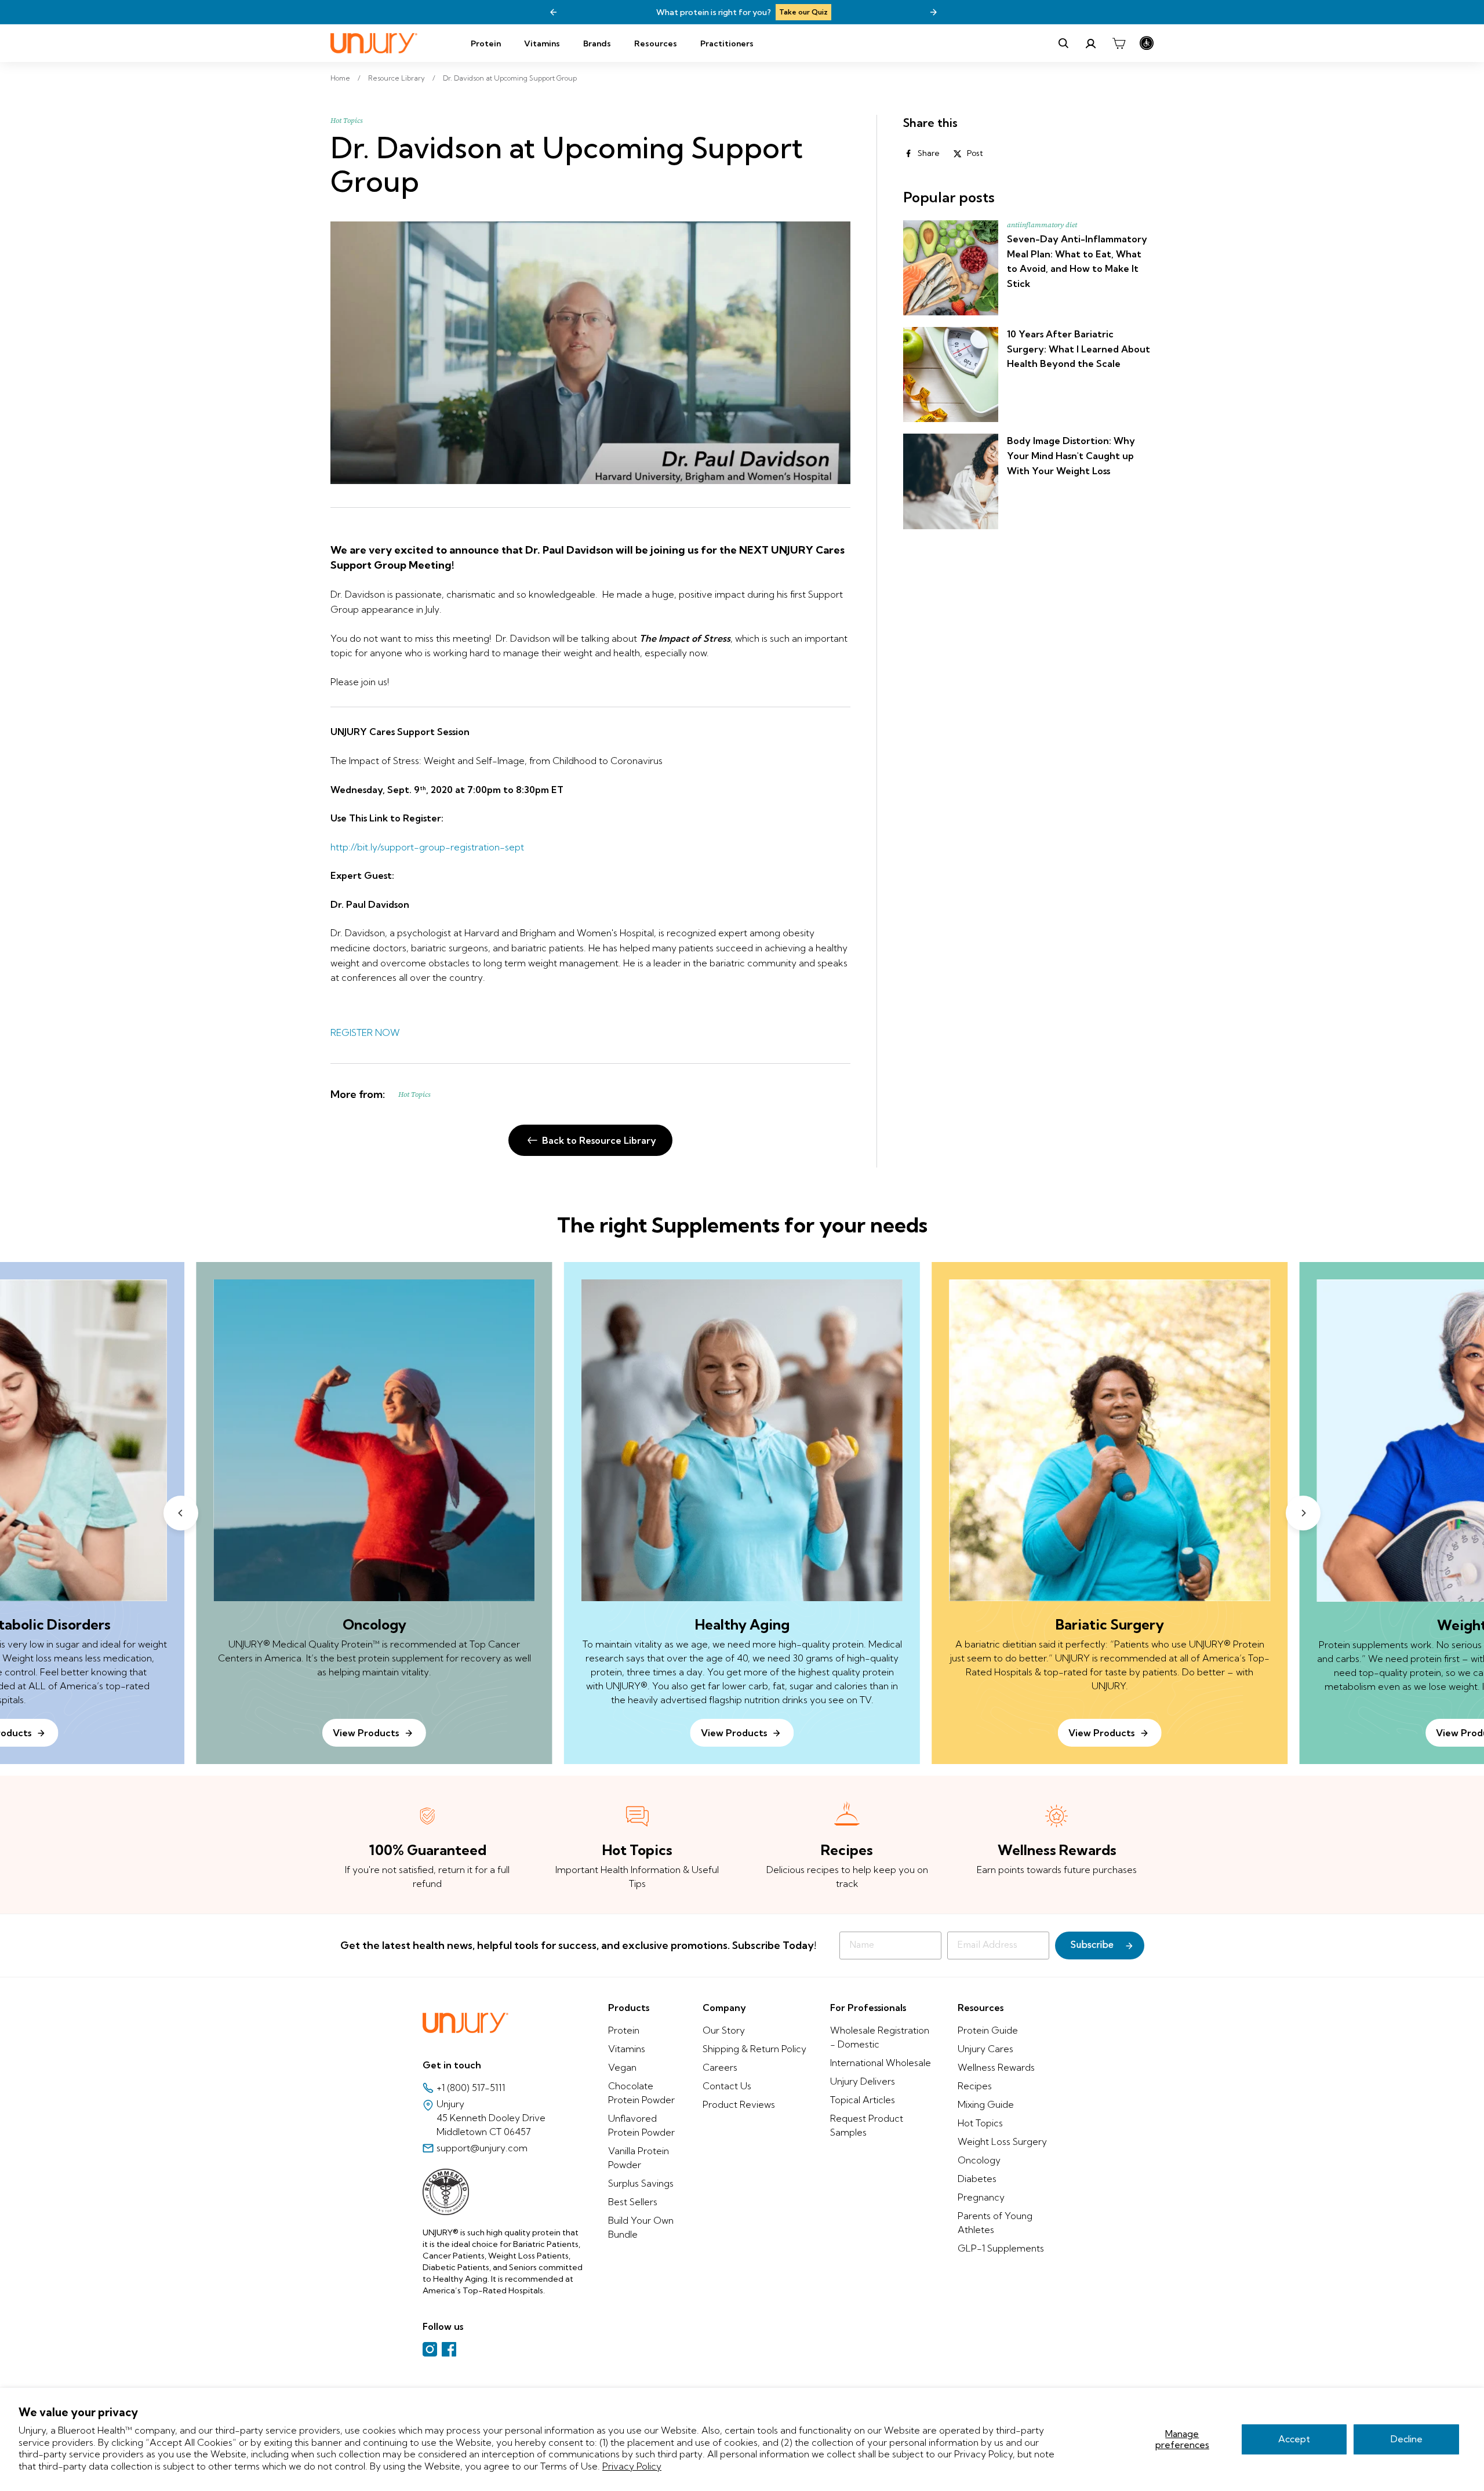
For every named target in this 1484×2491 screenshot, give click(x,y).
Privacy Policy (632, 2466)
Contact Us (727, 2086)
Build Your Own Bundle (641, 2227)
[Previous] (554, 12)
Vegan (622, 2067)
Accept (1294, 2439)
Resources (656, 43)
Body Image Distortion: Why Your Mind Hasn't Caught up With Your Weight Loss (1071, 455)
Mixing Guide (986, 2104)
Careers (720, 2067)
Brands (597, 43)
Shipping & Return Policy (754, 2049)
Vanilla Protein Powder (639, 2158)
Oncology (979, 2160)
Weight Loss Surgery (1002, 2141)
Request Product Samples (867, 2125)
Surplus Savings (641, 2183)
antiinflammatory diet (1042, 225)
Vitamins (542, 43)
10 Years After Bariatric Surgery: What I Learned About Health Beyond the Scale (1079, 349)
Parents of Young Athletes (995, 2223)
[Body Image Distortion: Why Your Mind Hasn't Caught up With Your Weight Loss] (951, 481)
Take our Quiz (635, 12)
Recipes (975, 2086)
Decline (1407, 2439)
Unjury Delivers (863, 2081)
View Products (734, 1733)
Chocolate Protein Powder (641, 2093)
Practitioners (727, 43)
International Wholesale (881, 2063)
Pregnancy (981, 2197)
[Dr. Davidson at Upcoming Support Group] (590, 353)
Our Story (724, 2030)
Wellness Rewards (996, 2067)
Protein (486, 43)
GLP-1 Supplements (1001, 2248)
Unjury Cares (985, 2049)
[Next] (933, 12)
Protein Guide (988, 2030)
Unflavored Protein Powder (641, 2125)
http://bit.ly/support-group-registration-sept (427, 847)
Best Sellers (633, 2202)
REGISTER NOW (365, 1032)
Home (340, 78)
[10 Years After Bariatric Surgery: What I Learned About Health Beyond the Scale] (951, 374)
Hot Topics (347, 121)
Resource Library (397, 78)
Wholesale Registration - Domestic (880, 2037)
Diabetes (977, 2179)
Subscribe (1092, 1945)
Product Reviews (739, 2104)
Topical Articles (863, 2100)
